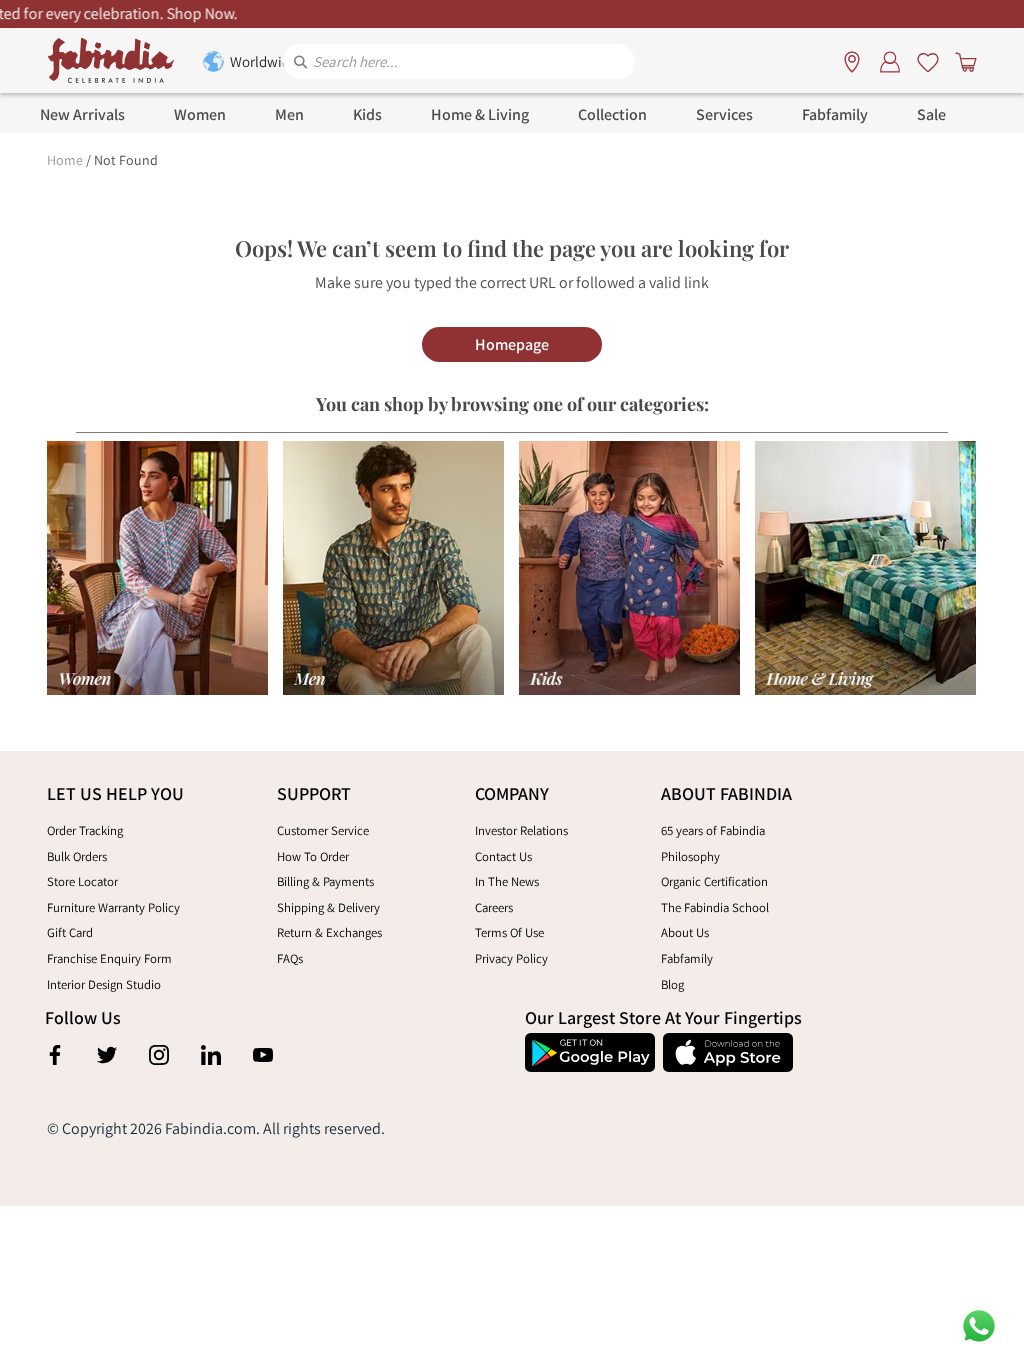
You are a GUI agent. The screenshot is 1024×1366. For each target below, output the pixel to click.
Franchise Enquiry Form (109, 958)
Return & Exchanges (329, 932)
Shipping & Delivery (328, 907)
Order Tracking (85, 830)
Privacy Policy (511, 958)
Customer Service (323, 830)
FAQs (290, 958)
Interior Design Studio (104, 984)
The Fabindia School (715, 907)
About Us (685, 932)
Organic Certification (714, 881)
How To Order (313, 856)
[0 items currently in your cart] (962, 61)
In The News (507, 881)
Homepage (512, 344)
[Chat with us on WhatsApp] (979, 1324)
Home (65, 160)
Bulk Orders (77, 856)
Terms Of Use (509, 932)
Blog (672, 984)
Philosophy (690, 856)
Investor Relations (521, 830)
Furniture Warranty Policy (113, 907)
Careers (494, 907)
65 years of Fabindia (713, 830)
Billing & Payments (325, 881)
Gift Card (70, 932)
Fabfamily (687, 958)
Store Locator (82, 881)
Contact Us (503, 856)
